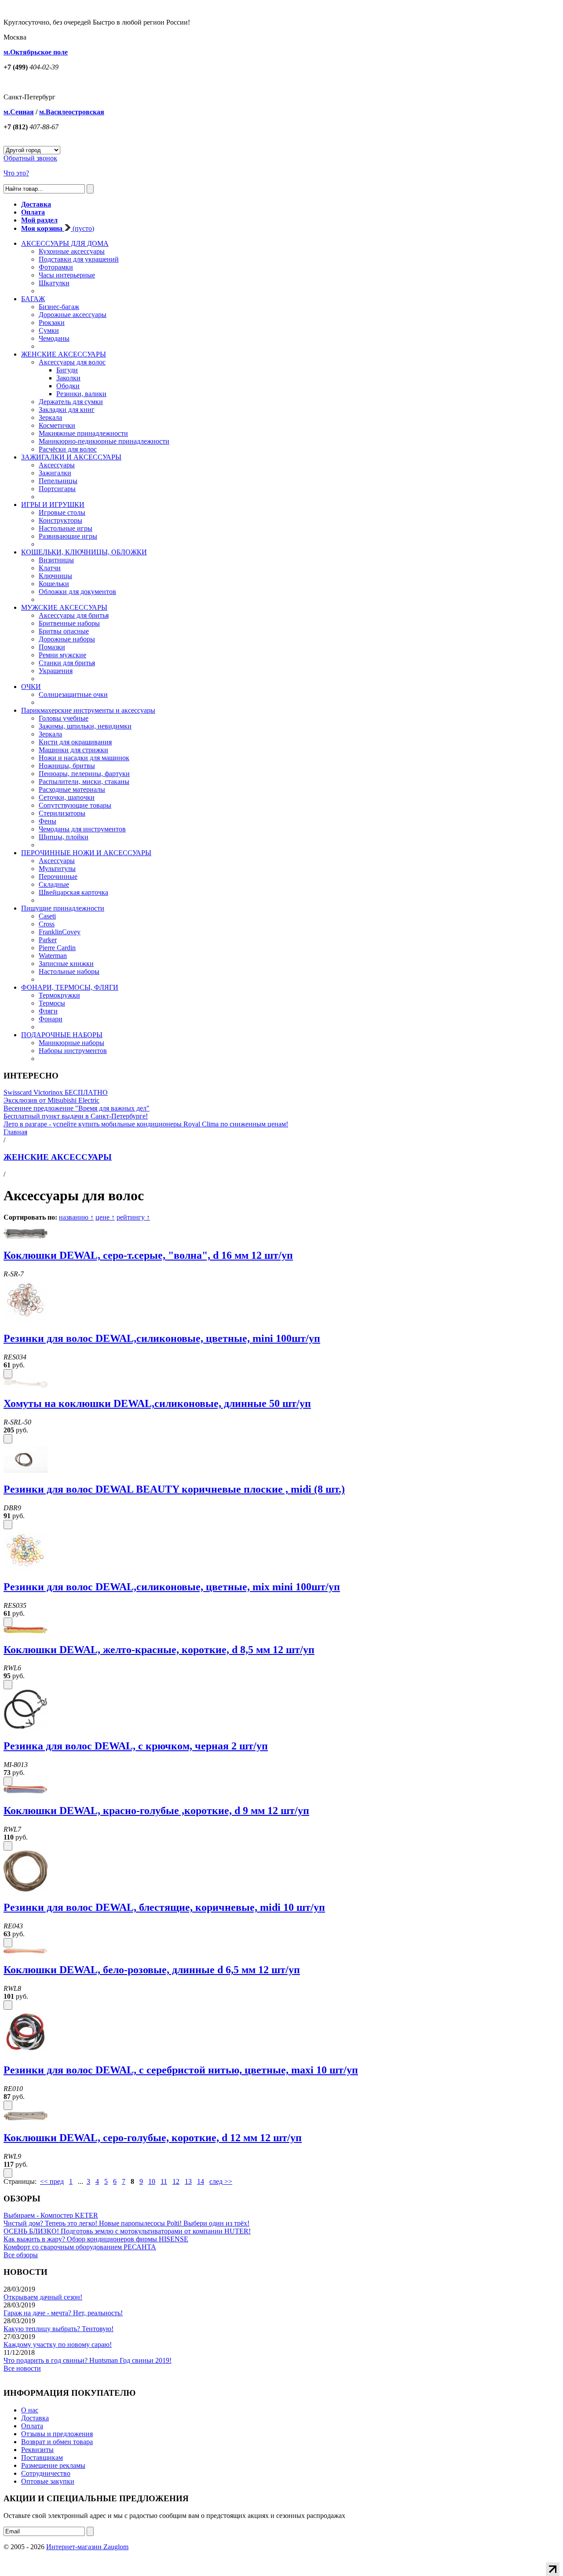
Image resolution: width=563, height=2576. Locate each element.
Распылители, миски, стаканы (84, 782)
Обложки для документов (77, 592)
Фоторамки (56, 267)
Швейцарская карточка (73, 892)
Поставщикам (42, 2458)
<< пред (52, 2181)
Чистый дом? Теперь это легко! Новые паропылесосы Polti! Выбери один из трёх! (126, 2223)
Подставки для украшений (79, 259)
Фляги (48, 1011)
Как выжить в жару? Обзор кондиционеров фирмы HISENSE (96, 2239)
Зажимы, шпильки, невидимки (85, 726)
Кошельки (54, 584)
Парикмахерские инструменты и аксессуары (88, 710)
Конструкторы (60, 520)
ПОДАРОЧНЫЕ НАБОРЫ (62, 1035)
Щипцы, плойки (64, 837)
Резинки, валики (81, 394)
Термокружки (59, 995)
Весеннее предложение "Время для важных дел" (77, 1108)
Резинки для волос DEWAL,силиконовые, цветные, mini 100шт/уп (162, 1338)
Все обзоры (21, 2255)
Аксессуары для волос (72, 362)
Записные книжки (66, 964)
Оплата (32, 2426)
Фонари (51, 1019)
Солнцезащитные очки (73, 694)
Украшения (56, 671)
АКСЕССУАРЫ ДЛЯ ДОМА (65, 243)
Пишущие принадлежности (63, 908)
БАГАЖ (33, 299)
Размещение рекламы (53, 2465)
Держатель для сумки (71, 402)
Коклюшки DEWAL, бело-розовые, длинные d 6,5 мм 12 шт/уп (152, 1970)
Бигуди (67, 370)
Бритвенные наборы (69, 623)
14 (201, 2181)
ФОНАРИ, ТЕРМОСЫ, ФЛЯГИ (70, 987)
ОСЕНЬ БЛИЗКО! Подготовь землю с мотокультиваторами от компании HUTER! (127, 2231)
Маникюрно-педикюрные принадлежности (104, 441)
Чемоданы (54, 338)
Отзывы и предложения (57, 2434)
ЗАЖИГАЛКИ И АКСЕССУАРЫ (71, 457)
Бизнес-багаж (59, 307)
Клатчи (50, 568)
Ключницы (55, 576)
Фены (48, 821)
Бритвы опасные (64, 631)
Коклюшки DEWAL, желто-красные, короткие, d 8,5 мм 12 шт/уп (159, 1650)
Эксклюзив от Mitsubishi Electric (51, 1100)
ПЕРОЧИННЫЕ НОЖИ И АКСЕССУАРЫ (86, 853)
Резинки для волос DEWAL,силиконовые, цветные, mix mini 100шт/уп (172, 1587)
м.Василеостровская (72, 112)
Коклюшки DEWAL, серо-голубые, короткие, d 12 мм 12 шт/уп (153, 2138)
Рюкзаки (52, 322)
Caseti (47, 916)
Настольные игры (66, 528)
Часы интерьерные (67, 275)
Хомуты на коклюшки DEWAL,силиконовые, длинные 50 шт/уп (157, 1403)
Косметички (57, 425)
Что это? (16, 173)
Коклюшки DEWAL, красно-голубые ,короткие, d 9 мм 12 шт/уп (156, 1811)
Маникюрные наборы (71, 1043)
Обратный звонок (30, 158)
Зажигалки (55, 473)
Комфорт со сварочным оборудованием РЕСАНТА (80, 2247)
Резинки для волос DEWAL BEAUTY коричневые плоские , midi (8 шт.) (174, 1489)
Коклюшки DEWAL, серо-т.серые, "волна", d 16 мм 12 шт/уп (148, 1255)
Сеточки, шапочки (67, 797)
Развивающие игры (68, 536)
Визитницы (56, 560)
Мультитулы (57, 869)
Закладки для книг (67, 410)
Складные (54, 884)
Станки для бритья (67, 663)
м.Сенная (19, 112)
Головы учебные (64, 718)
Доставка (35, 2418)
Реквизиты (37, 2450)
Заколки (68, 378)
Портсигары (57, 489)
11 (164, 2181)
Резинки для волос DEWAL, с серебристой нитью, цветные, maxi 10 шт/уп (181, 2070)
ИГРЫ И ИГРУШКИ (53, 505)
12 (176, 2181)
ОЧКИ (31, 687)
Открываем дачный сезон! (43, 2297)
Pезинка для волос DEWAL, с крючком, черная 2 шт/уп (136, 1746)
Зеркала (50, 417)
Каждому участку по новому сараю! (58, 2345)
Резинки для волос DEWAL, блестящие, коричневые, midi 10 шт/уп (164, 1907)
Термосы (52, 1003)
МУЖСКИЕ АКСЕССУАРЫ (64, 607)
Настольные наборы (69, 971)
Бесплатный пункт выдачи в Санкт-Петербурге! (76, 1116)
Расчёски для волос (68, 449)
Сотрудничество (46, 2473)
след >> (221, 2181)
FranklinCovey (60, 932)
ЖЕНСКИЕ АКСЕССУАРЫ (64, 354)
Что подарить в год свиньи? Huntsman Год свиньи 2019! (88, 2360)
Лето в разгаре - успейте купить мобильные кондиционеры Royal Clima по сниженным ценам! (146, 1124)
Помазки (52, 647)
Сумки (49, 330)
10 (152, 2181)
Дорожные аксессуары (73, 315)
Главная (15, 1132)
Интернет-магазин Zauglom (87, 2547)
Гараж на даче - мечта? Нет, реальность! (63, 2313)
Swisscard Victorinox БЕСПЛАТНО (56, 1092)
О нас (30, 2410)
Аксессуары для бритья (74, 615)
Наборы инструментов (73, 1051)
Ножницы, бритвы (67, 766)
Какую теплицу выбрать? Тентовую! (58, 2329)
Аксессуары (57, 465)
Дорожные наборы (67, 639)
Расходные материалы (72, 789)
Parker (48, 940)
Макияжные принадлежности (83, 433)
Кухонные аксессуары (72, 251)
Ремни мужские (62, 655)
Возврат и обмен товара (57, 2442)
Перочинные (58, 876)
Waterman (53, 956)
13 (188, 2181)
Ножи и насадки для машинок (84, 758)
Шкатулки (54, 283)
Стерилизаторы (62, 813)
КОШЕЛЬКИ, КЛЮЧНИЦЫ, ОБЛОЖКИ (84, 552)
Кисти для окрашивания (75, 742)
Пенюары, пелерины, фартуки (84, 774)
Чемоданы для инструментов (82, 829)
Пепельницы (58, 481)
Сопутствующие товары (75, 805)
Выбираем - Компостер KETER (51, 2215)
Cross (47, 924)
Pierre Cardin (57, 948)
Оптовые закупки (48, 2481)
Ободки (68, 386)
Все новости (22, 2368)
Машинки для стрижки (73, 750)
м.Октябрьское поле (36, 52)
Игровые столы (62, 512)
